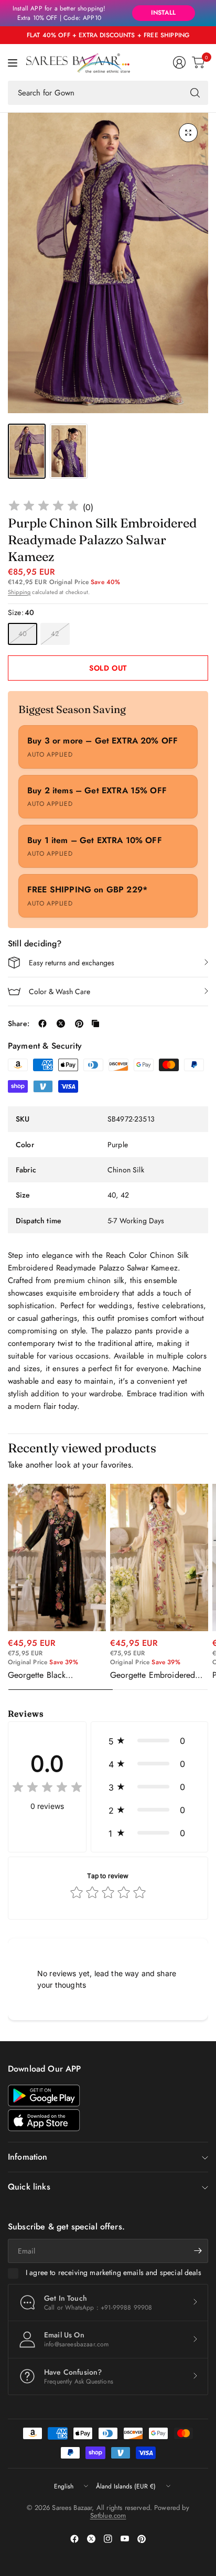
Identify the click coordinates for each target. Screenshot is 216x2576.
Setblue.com (108, 2515)
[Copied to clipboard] (95, 1023)
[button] (149, 1741)
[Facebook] (74, 2539)
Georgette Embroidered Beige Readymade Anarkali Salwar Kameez (159, 1675)
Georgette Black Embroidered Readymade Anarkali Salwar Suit (53, 1675)
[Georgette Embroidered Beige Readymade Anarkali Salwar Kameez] (159, 1557)
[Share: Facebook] (42, 1023)
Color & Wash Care (60, 991)
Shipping (19, 592)
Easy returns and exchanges (72, 963)
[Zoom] (188, 133)
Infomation (28, 2157)
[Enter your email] (198, 2251)
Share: (19, 1023)
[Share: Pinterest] (79, 1023)
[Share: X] (61, 1023)
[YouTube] (125, 2539)
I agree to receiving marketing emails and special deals (114, 2273)
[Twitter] (91, 2539)
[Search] (195, 93)
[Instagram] (108, 2539)
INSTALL (163, 13)
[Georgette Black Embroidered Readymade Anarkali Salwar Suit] (57, 1557)
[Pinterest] (142, 2539)
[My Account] (179, 62)
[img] (44, 507)
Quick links (29, 2187)
